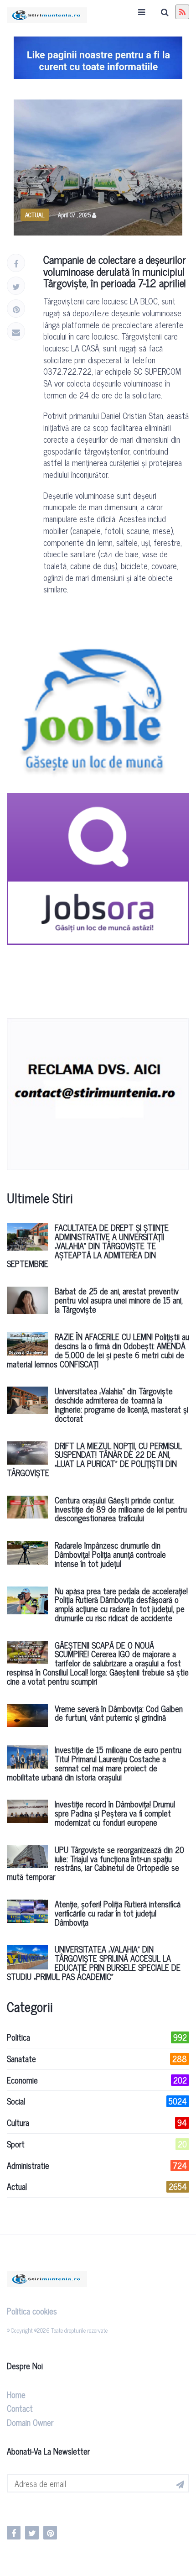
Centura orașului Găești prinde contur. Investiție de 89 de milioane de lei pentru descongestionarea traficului (121, 1509)
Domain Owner (30, 2422)
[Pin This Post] (16, 309)
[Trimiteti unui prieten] (16, 331)
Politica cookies (32, 2311)
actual (35, 215)
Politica (97, 2037)
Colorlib (15, 2338)
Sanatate (97, 2059)
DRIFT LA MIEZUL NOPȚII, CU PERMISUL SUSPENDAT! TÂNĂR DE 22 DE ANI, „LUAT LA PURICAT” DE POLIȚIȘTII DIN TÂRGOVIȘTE (94, 1459)
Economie (97, 2080)
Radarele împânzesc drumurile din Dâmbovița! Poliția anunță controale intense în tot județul (110, 1554)
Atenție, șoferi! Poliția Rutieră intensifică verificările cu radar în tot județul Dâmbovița (118, 1913)
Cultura (97, 2123)
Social (97, 2101)
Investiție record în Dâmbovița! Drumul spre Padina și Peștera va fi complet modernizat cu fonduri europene (115, 1813)
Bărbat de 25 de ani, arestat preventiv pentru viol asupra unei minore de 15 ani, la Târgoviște (119, 1300)
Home (16, 2394)
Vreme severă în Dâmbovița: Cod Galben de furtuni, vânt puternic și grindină (119, 1713)
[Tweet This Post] (16, 286)
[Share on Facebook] (16, 263)
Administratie (97, 2166)
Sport (97, 2144)
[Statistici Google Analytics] (31, 2509)
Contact (20, 2408)
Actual (97, 2187)
